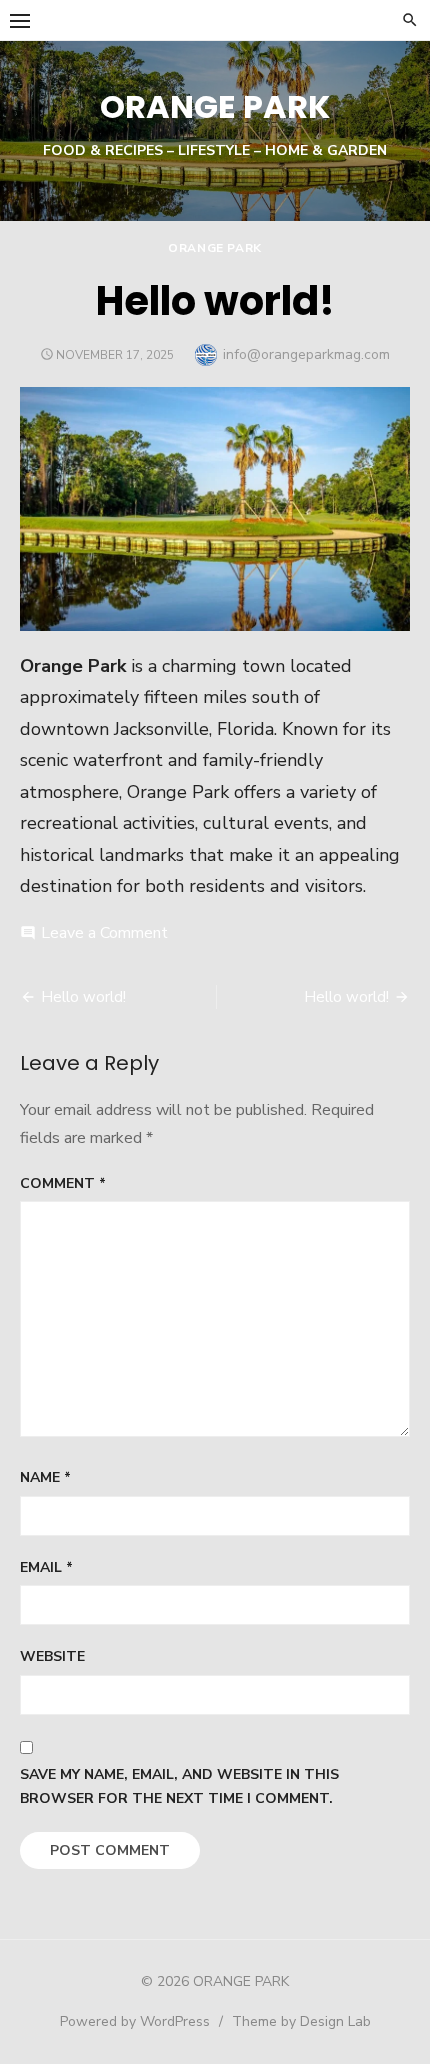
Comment (63, 1183)
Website (52, 1656)
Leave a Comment (104, 933)
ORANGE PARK (215, 106)
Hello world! (83, 997)
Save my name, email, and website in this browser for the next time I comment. (179, 1787)
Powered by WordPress (135, 2021)
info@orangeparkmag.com (306, 354)
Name (45, 1477)
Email (46, 1567)
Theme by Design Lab (301, 2021)
